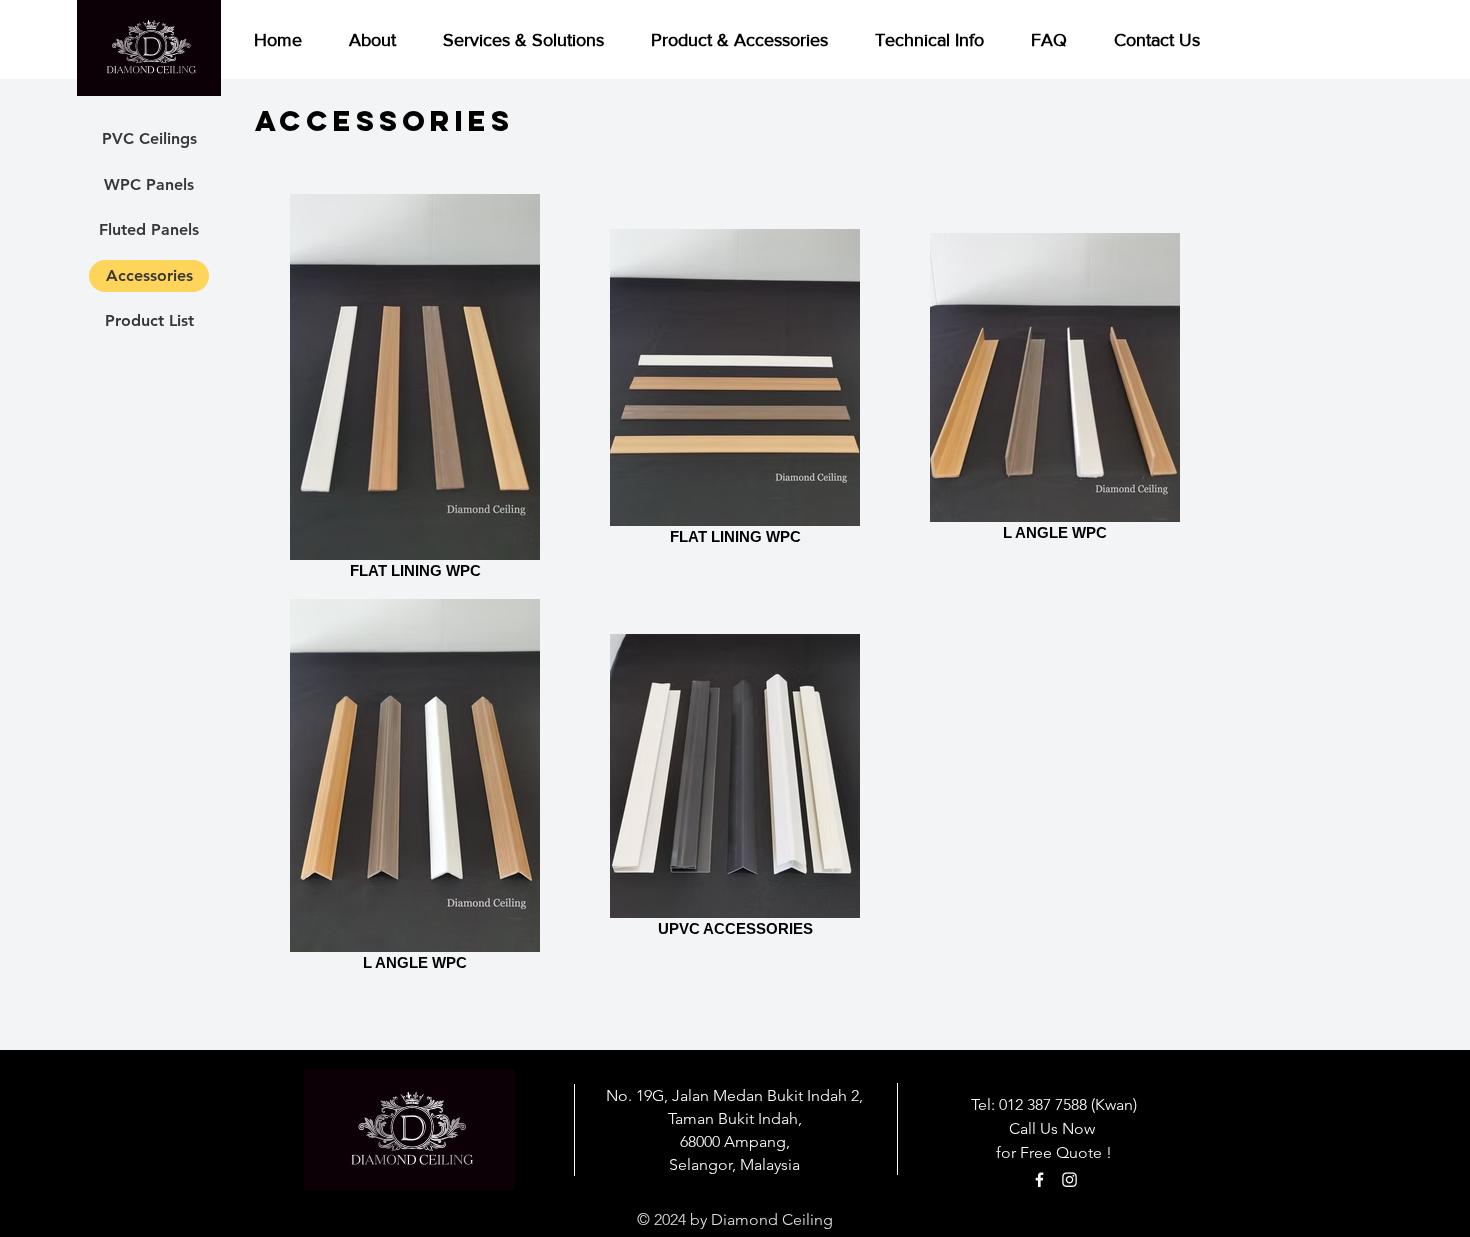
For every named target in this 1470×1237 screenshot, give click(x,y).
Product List (149, 320)
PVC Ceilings (149, 138)
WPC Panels (149, 184)
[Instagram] (1069, 1179)
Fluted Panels (149, 229)
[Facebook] (1039, 1179)
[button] (748, 40)
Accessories (149, 275)
